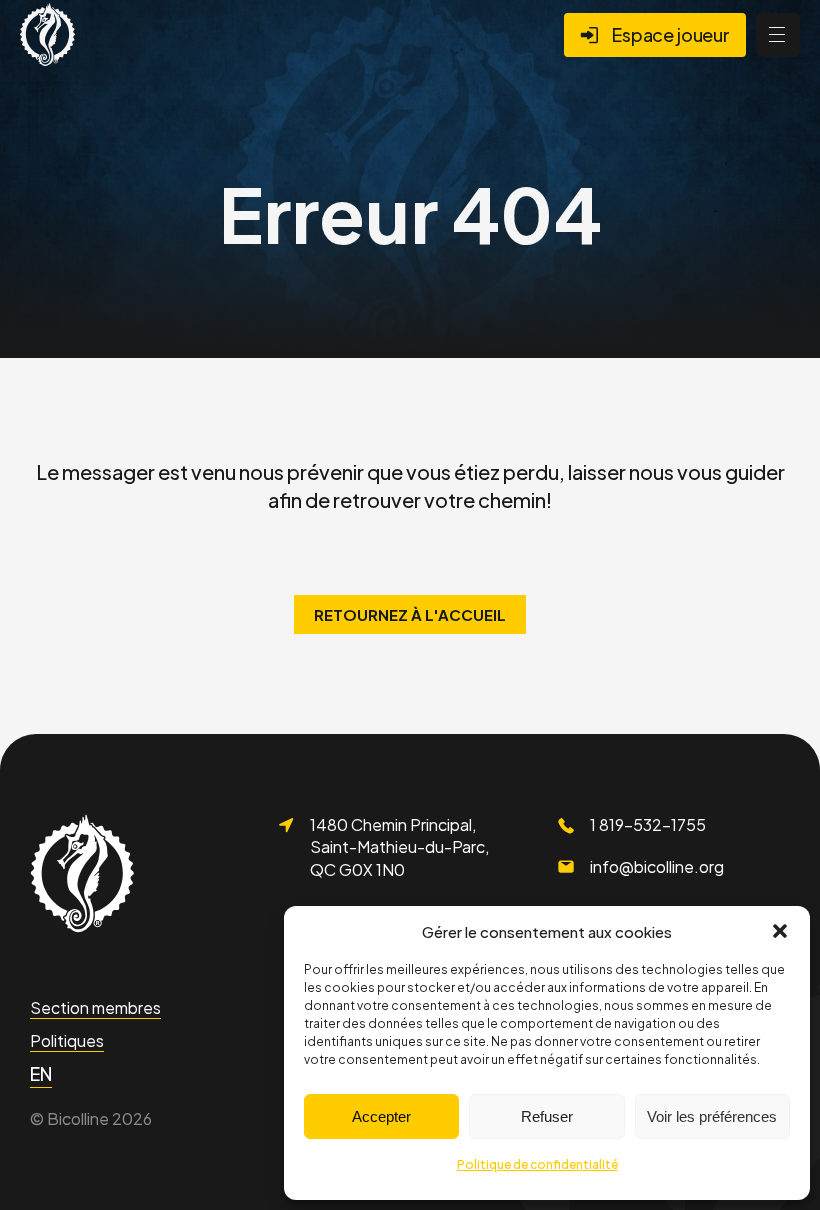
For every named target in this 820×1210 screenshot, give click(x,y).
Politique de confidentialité (537, 1164)
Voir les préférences (712, 1116)
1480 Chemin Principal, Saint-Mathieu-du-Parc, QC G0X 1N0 (399, 847)
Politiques (67, 1040)
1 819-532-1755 (648, 824)
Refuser (547, 1116)
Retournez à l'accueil (410, 614)
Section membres (95, 1007)
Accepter (381, 1116)
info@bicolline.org (657, 866)
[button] (780, 931)
